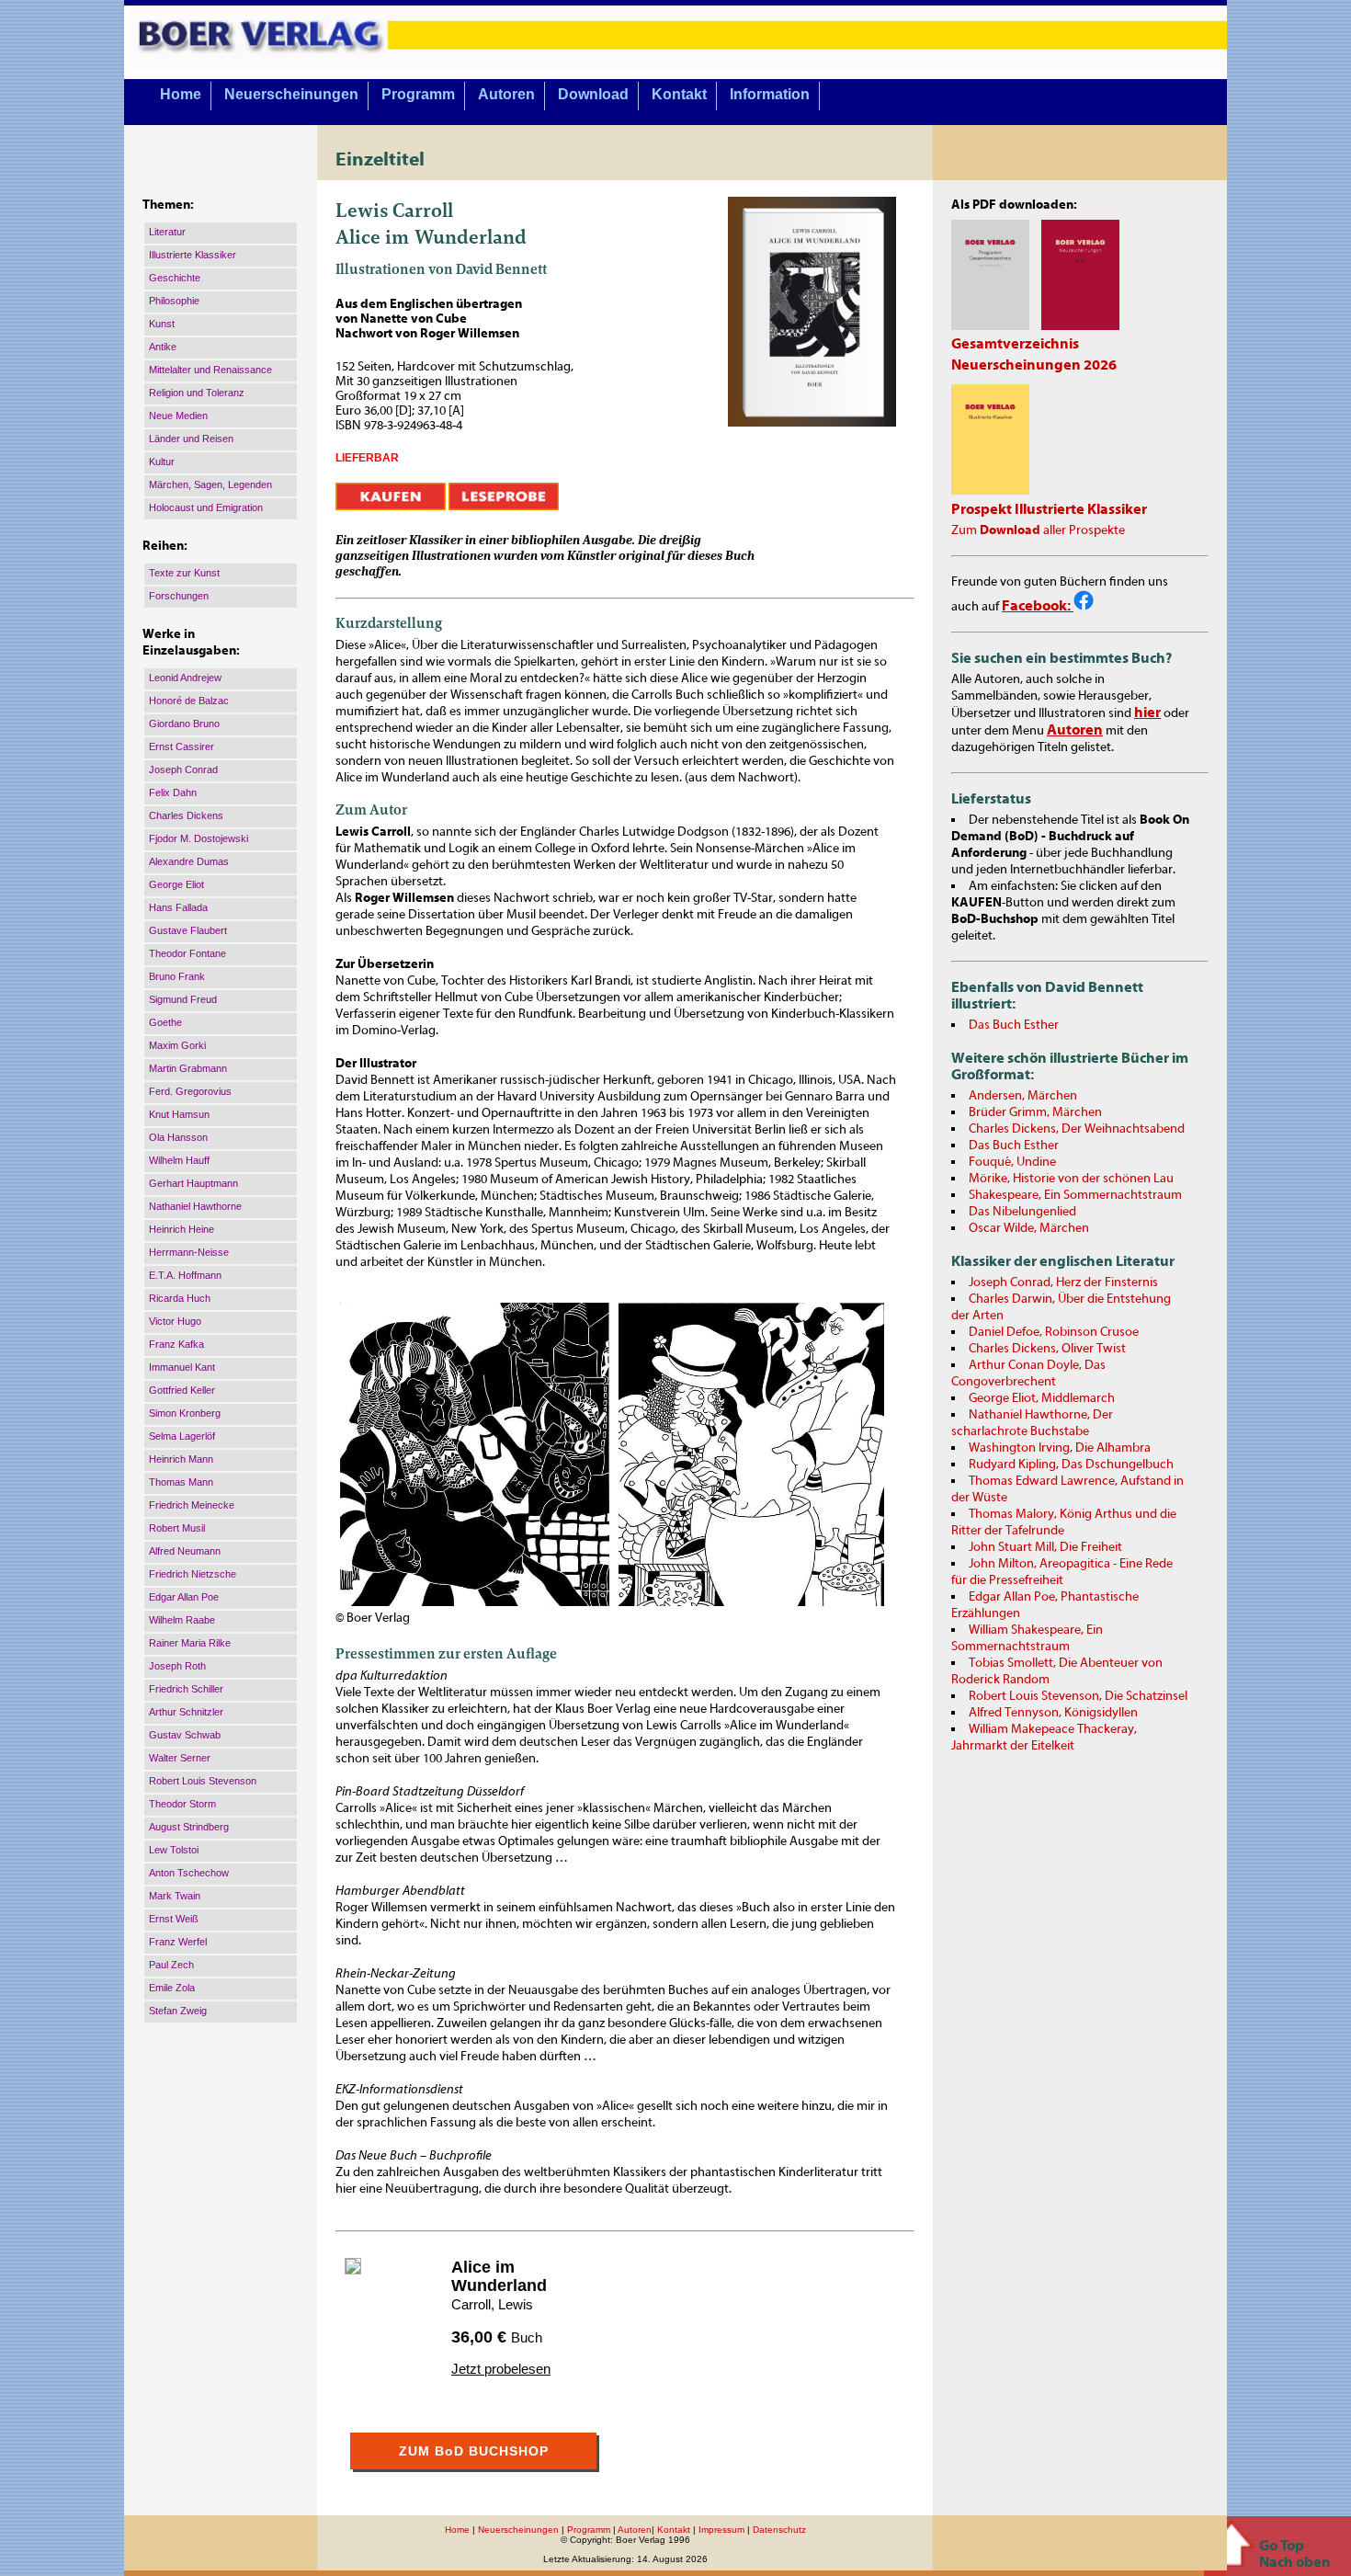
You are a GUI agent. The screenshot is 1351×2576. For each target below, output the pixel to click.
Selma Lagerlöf (182, 1436)
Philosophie (174, 301)
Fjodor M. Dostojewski (199, 838)
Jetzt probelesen (501, 2369)
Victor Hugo (175, 1321)
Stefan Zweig (178, 2011)
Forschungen (179, 596)
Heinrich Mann (181, 1459)
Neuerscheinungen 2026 (1034, 365)
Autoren (506, 94)
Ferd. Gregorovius (190, 1091)
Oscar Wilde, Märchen (1029, 1228)
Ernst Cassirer (182, 747)
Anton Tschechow (189, 1873)
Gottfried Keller (182, 1390)
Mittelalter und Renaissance (210, 370)
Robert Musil (177, 1528)
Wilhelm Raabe (182, 1620)
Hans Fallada (178, 907)
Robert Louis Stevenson (203, 1781)
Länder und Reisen (191, 439)
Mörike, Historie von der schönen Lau (1071, 1179)
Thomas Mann (181, 1482)
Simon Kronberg (185, 1413)
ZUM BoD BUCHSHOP (474, 2451)
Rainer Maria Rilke (190, 1643)
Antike (163, 347)
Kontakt (679, 94)
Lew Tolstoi (174, 1850)
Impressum (721, 2530)
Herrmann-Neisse (189, 1252)
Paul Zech (171, 1965)
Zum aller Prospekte (1038, 530)
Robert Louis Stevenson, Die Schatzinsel (1078, 1696)
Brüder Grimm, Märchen (1035, 1112)
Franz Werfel (178, 1942)
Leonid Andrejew (185, 678)
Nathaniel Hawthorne (195, 1206)
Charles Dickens (186, 815)
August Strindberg (189, 1827)
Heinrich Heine (182, 1229)
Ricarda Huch (180, 1298)
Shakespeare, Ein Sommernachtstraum (1075, 1195)
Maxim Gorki (177, 1045)
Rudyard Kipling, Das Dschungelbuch (1071, 1465)
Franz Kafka (176, 1344)
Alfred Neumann (185, 1551)
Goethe (165, 1022)
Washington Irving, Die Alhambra (1060, 1448)
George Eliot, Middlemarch (1042, 1398)
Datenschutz (779, 2530)
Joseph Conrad (183, 769)
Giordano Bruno (184, 724)
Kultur (162, 462)
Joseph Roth (177, 1666)
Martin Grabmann (188, 1068)
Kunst (162, 324)
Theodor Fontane (187, 953)
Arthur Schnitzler (186, 1712)
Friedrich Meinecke (192, 1505)
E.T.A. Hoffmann (185, 1275)
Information (770, 94)
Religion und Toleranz (197, 393)
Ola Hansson (178, 1137)
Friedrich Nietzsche (193, 1574)
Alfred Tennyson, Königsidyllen (1053, 1713)
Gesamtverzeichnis (1015, 344)
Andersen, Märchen (1023, 1096)
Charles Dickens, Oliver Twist (1047, 1349)
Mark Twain (175, 1896)
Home (181, 94)
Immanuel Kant (182, 1367)
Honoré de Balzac (189, 701)
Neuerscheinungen (291, 94)
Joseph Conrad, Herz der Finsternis (1063, 1282)
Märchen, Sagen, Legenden (210, 484)
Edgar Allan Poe (184, 1597)
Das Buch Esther (1014, 1025)
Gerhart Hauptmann (193, 1183)
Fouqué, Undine (1012, 1162)
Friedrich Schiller (186, 1689)
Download (593, 94)
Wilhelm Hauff (179, 1160)
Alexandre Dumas (189, 861)
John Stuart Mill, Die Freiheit (1045, 1547)
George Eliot (176, 884)
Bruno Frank (177, 976)
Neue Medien (178, 416)
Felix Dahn (173, 792)
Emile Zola (172, 1988)
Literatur (167, 232)
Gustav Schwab (185, 1735)
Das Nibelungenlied (1022, 1212)
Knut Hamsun (179, 1114)
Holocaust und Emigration (206, 507)
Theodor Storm (182, 1804)
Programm (418, 94)
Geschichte (175, 278)
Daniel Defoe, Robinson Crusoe (1054, 1332)
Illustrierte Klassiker (193, 255)
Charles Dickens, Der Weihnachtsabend (1077, 1129)
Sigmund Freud (183, 999)
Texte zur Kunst (184, 573)
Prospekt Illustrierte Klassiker (1049, 509)
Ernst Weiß (174, 1919)
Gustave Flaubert (188, 930)
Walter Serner (180, 1758)
